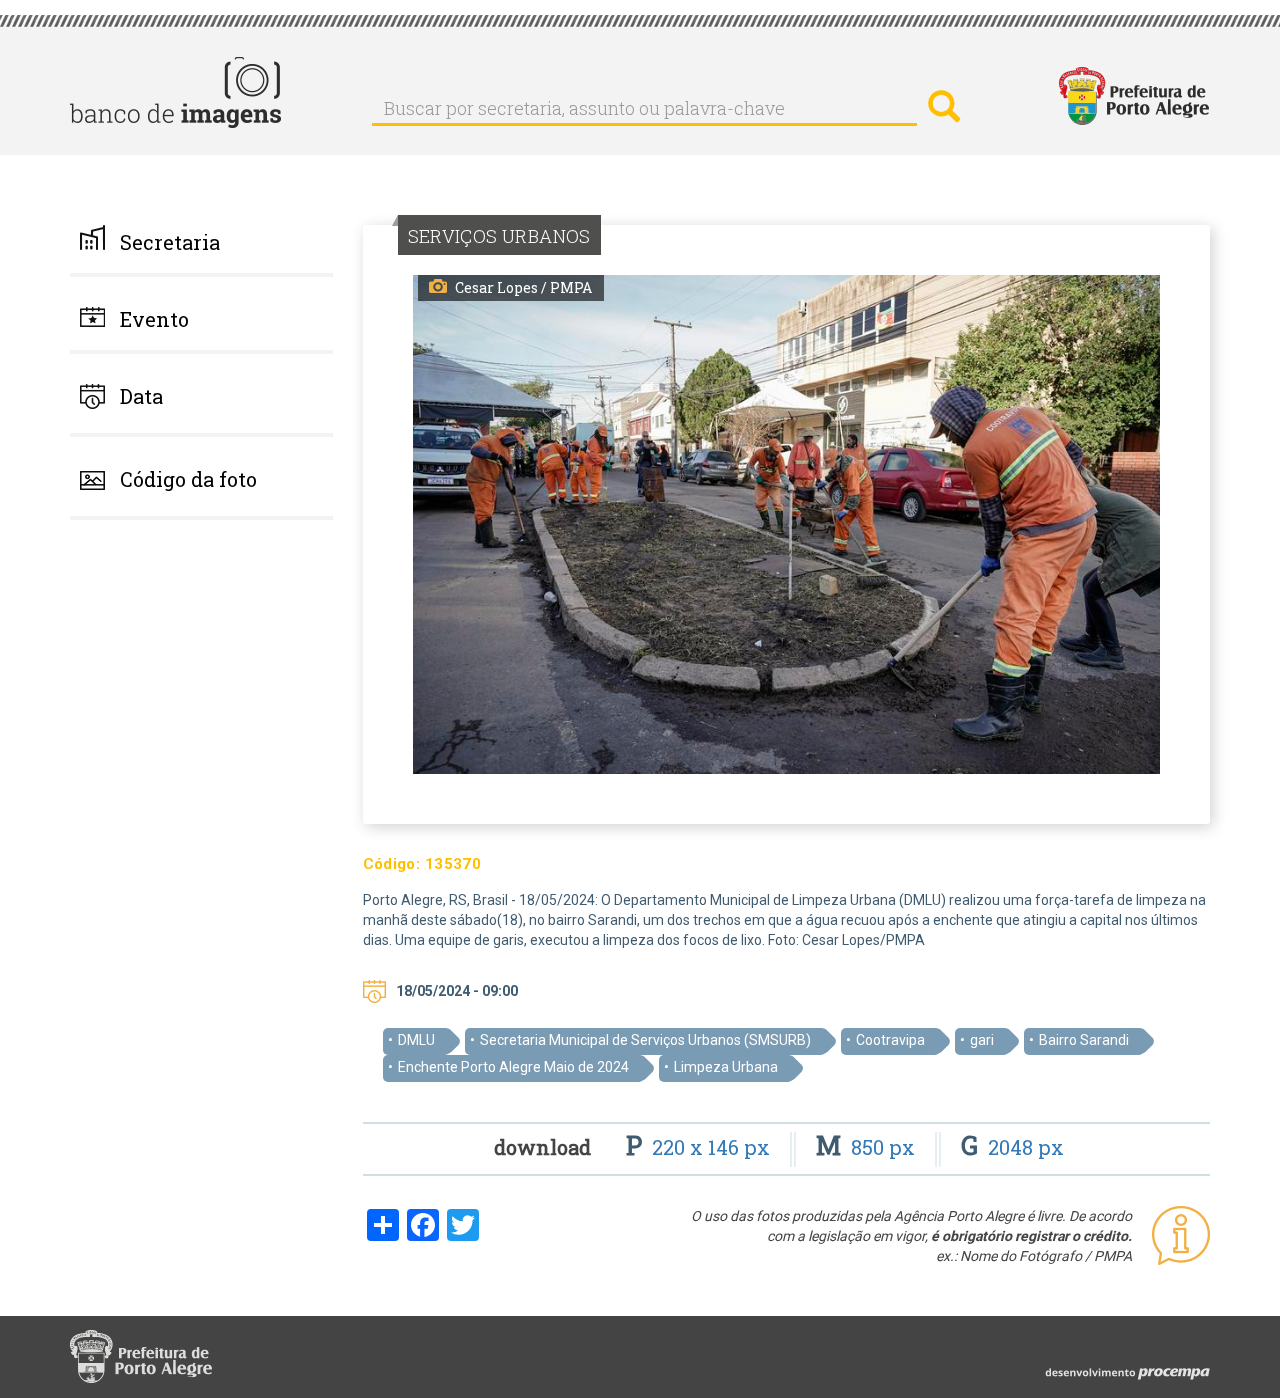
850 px (868, 1147)
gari (982, 1040)
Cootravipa (890, 1040)
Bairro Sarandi (1084, 1040)
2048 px (1012, 1147)
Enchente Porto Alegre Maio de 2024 (513, 1067)
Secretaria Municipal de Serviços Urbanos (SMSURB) (645, 1040)
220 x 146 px (700, 1147)
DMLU (416, 1040)
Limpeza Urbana (726, 1067)
